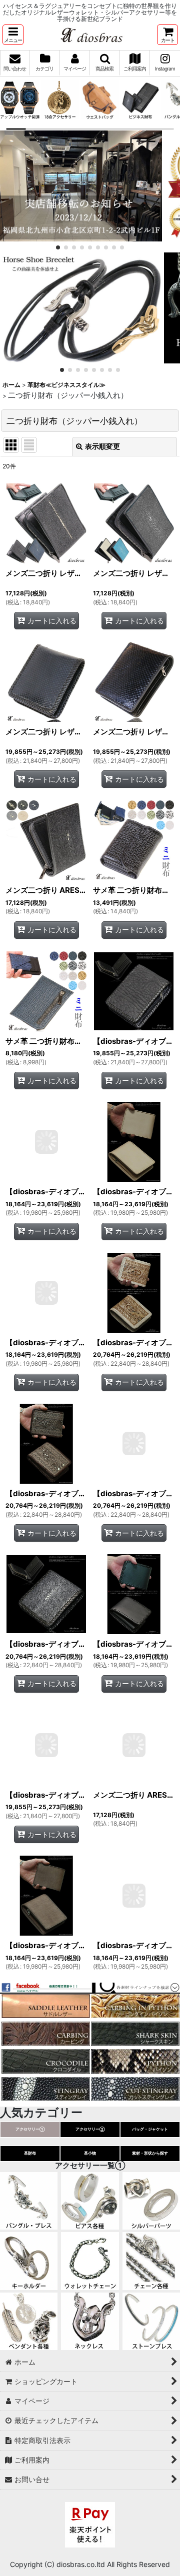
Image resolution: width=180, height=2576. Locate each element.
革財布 (30, 2153)
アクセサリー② (90, 2129)
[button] (13, 35)
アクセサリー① (30, 2129)
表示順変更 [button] (102, 446)
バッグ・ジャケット (150, 2129)
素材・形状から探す (150, 2153)
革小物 (90, 2153)
